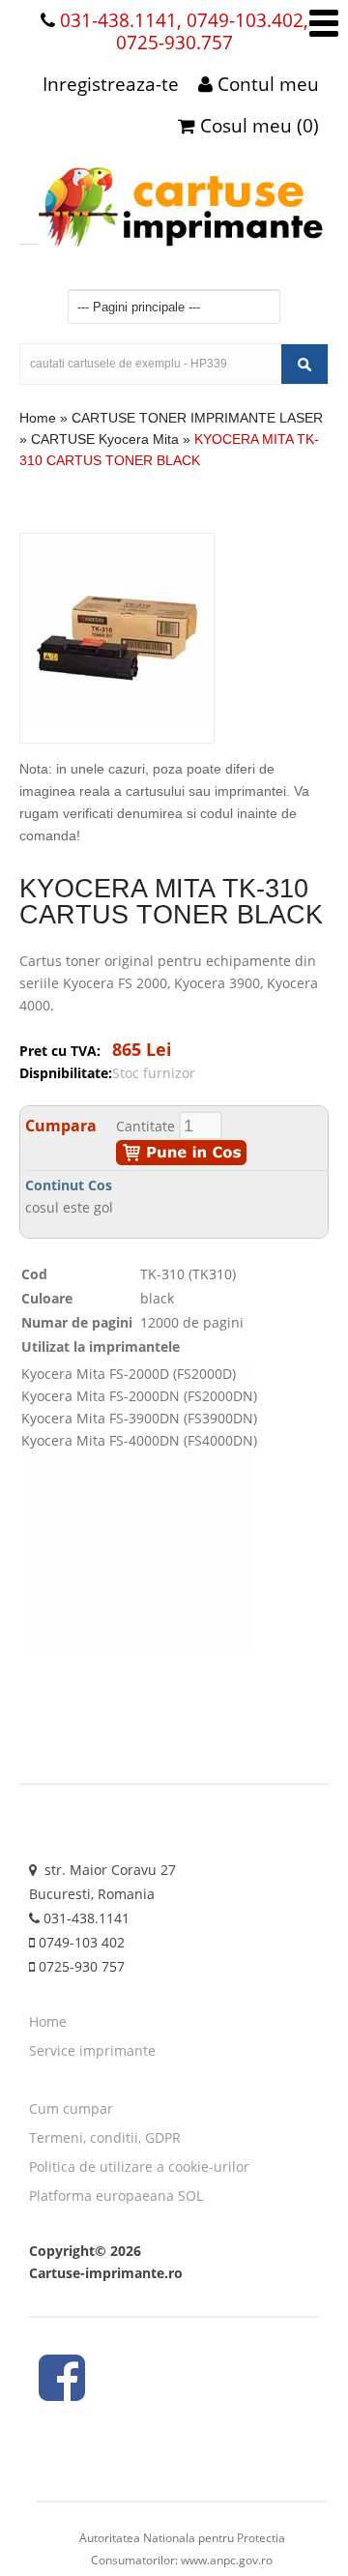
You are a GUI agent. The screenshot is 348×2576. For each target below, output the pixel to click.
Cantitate (145, 1126)
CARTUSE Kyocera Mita (105, 439)
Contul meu (266, 84)
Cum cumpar (71, 2108)
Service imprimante (92, 2050)
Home (38, 418)
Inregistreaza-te (111, 84)
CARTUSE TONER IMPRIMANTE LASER (197, 418)
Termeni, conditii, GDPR (105, 2137)
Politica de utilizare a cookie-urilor (139, 2166)
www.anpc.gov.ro (227, 2560)
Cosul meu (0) (257, 126)
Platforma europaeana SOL (116, 2195)
